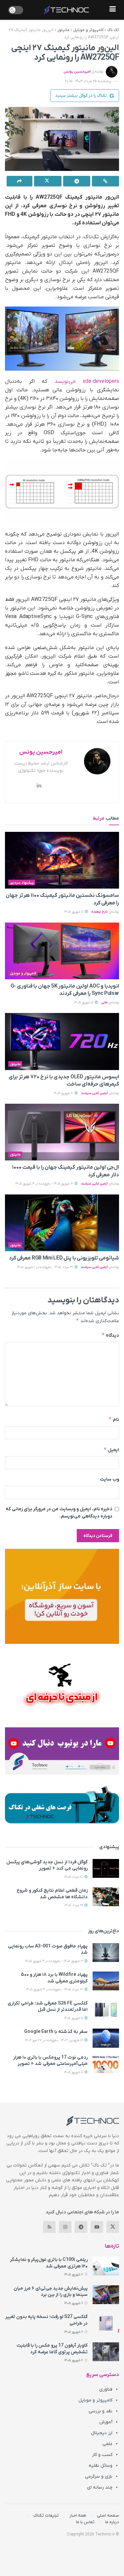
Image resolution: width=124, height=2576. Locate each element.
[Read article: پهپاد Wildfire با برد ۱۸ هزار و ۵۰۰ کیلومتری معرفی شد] (106, 1981)
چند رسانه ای (100, 2487)
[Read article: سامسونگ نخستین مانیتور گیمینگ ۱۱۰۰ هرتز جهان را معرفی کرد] (62, 860)
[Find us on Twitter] (113, 2227)
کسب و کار (102, 2455)
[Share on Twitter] (48, 181)
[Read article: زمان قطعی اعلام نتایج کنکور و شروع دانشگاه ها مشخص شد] (106, 1897)
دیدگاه (110, 1335)
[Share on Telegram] (77, 181)
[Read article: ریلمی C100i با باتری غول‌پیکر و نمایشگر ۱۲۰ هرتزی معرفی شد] (106, 2266)
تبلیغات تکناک (46, 2515)
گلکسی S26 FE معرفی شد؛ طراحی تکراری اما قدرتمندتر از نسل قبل (48, 2007)
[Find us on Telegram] (81, 2227)
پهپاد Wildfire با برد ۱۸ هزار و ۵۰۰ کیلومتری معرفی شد (54, 1978)
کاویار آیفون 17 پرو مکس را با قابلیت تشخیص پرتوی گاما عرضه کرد (52, 2349)
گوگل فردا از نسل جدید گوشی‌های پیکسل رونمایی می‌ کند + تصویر (47, 1865)
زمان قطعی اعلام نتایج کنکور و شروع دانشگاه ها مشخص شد (52, 1894)
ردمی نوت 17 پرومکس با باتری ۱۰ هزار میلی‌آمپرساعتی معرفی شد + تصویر (50, 2061)
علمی (107, 2444)
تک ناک (113, 30)
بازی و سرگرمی (99, 2477)
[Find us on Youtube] (97, 2227)
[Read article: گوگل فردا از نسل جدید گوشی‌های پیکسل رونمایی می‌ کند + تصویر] (106, 1868)
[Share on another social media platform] (20, 181)
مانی (104, 1003)
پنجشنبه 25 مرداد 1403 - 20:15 (88, 81)
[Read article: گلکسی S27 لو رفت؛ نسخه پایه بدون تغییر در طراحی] (106, 2323)
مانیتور (63, 30)
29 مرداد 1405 (74, 1905)
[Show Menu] (113, 10)
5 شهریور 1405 (74, 912)
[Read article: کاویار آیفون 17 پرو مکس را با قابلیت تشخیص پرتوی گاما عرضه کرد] (106, 2352)
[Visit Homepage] (66, 10)
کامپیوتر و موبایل (88, 30)
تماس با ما (85, 2522)
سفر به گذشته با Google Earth (56, 2032)
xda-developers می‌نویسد (87, 381)
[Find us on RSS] (49, 2227)
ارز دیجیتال (102, 2433)
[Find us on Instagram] (65, 2227)
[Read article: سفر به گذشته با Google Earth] (106, 2038)
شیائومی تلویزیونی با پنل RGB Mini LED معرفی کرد (64, 1258)
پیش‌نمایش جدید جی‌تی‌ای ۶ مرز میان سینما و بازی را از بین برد (51, 2292)
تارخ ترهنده (100, 912)
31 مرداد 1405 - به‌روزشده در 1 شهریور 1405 (45, 1267)
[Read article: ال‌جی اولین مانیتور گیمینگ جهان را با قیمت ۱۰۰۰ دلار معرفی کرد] (62, 1132)
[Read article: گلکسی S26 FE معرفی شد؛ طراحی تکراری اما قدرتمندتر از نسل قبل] (106, 2010)
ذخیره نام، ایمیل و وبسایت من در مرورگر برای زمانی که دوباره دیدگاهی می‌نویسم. (59, 1513)
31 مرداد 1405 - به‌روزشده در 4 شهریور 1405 (55, 1989)
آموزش (106, 2422)
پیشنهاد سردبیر (22, 883)
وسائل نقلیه (101, 2466)
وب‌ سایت (109, 1479)
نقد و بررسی (101, 2411)
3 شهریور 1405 (64, 1093)
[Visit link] (62, 1596)
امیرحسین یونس (77, 72)
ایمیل (111, 1450)
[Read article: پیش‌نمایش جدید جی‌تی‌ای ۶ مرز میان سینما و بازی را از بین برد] (106, 2295)
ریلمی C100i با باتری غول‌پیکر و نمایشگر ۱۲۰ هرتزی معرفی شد (49, 2263)
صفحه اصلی (108, 2515)
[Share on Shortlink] (105, 181)
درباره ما (112, 2522)
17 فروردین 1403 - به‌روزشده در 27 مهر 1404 (54, 2040)
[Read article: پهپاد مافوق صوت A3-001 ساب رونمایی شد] (106, 1953)
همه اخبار (78, 2515)
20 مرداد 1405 (74, 1877)
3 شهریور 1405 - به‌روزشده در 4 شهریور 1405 (45, 1184)
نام (114, 1419)
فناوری (106, 2389)
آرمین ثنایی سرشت (94, 1093)
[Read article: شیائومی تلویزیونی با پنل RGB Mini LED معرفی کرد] (62, 1223)
